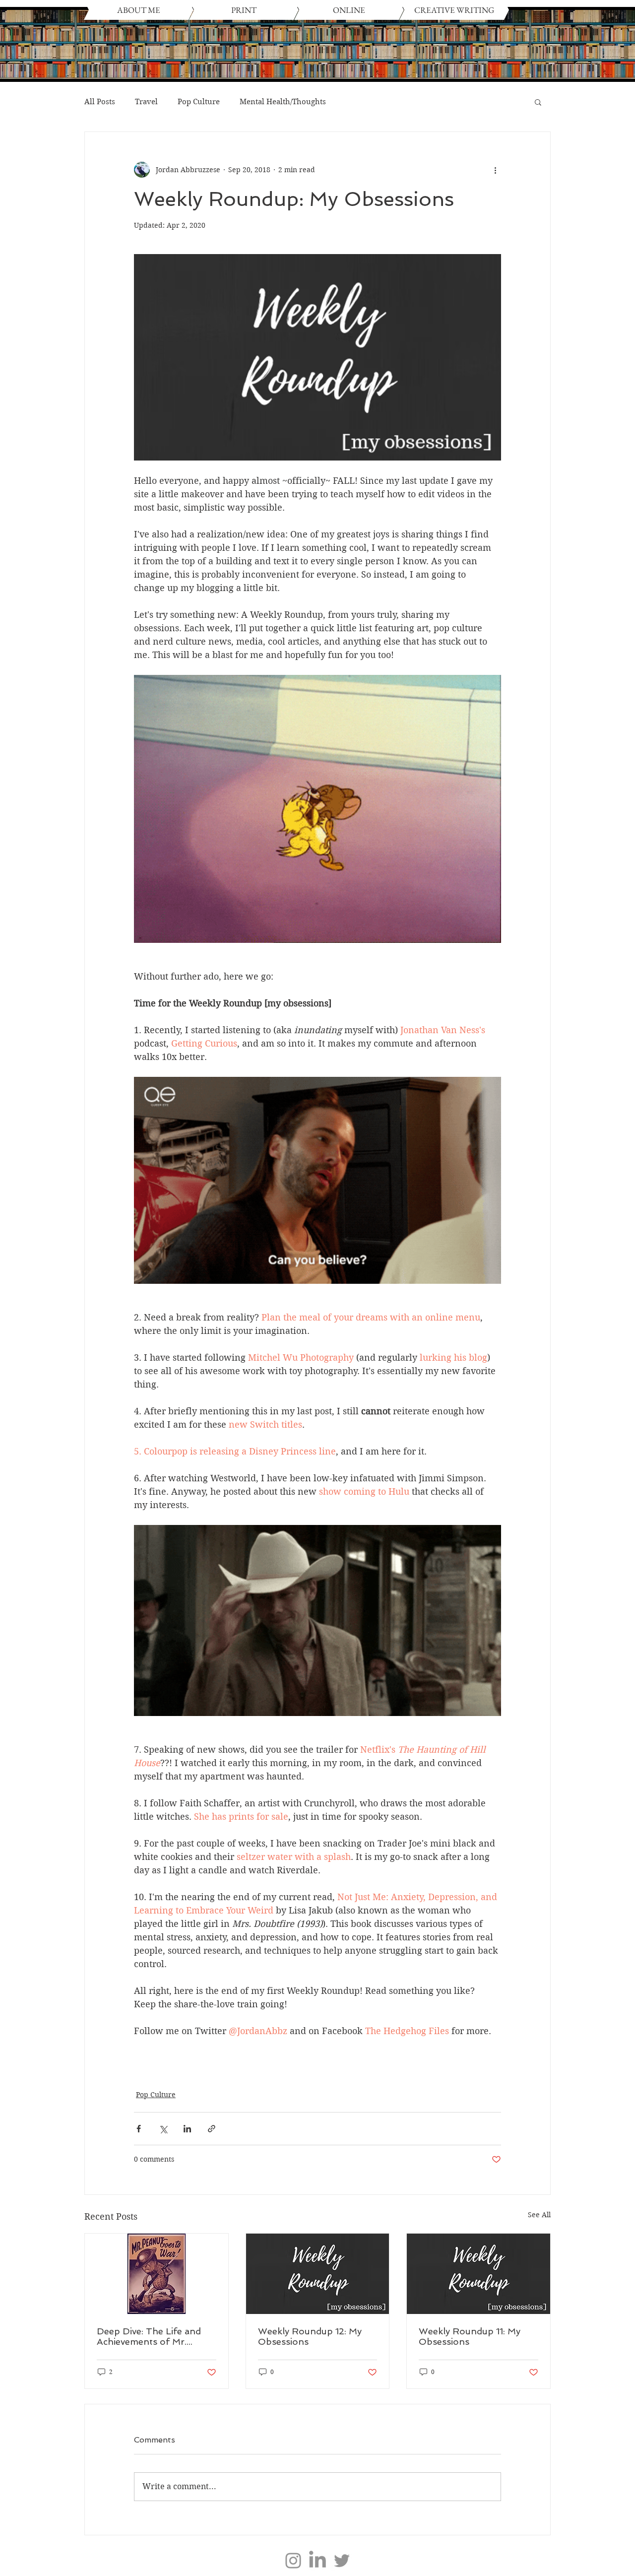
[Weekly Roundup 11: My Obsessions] (478, 2274)
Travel (146, 102)
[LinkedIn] (317, 2561)
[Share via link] (212, 2129)
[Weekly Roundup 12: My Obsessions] (318, 2274)
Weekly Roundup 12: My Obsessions (310, 2336)
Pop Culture (199, 102)
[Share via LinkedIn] (187, 2129)
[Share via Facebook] (139, 2129)
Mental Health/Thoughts (283, 102)
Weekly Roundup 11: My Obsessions (470, 2336)
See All (539, 2215)
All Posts (100, 102)
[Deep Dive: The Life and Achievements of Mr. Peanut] (157, 2274)
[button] (538, 102)
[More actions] (495, 170)
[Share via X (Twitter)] (163, 2129)
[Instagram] (293, 2561)
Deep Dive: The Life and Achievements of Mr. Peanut (149, 2336)
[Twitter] (342, 2561)
